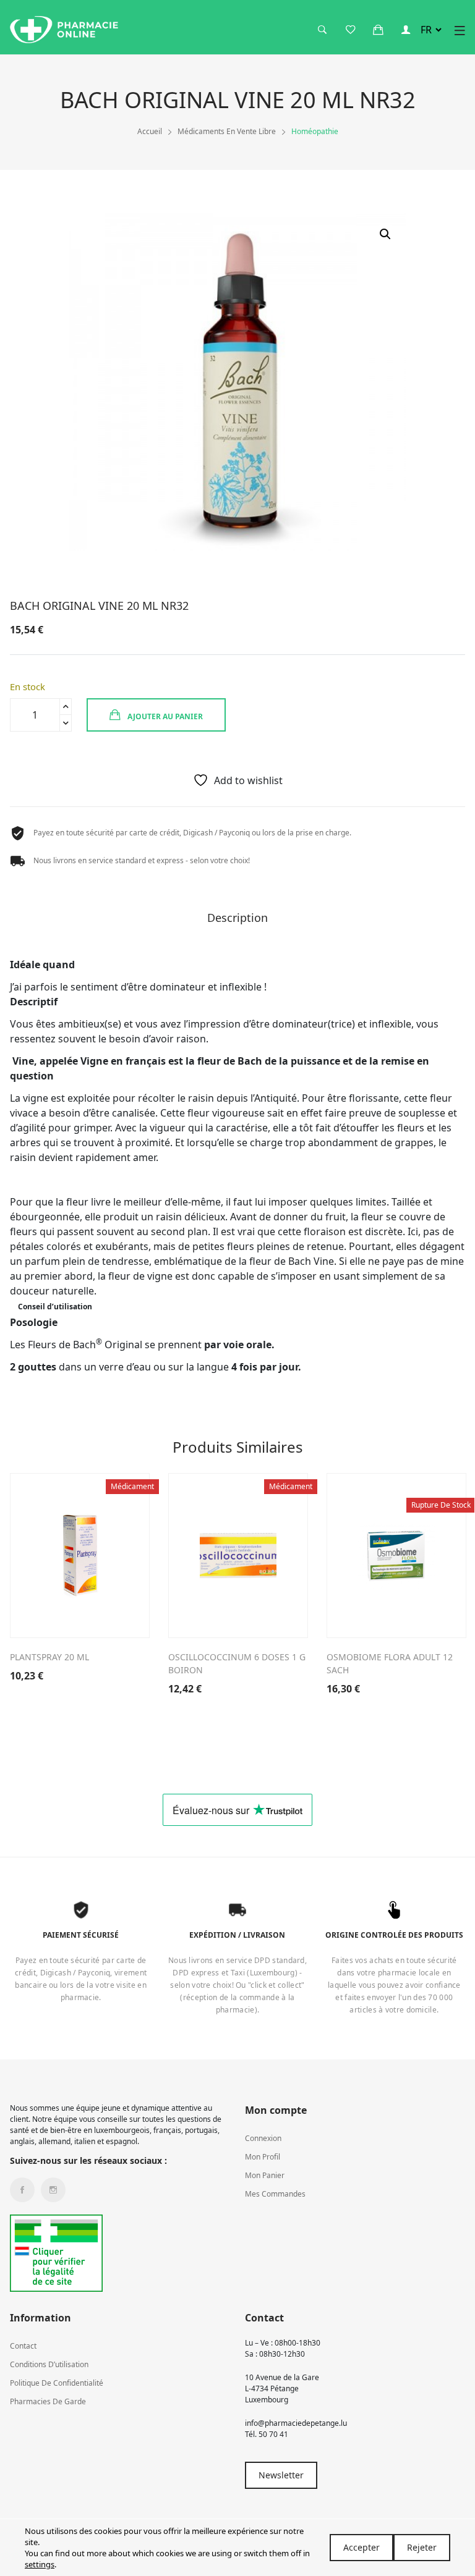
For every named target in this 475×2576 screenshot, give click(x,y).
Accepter (362, 2547)
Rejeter (422, 2547)
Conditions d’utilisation (49, 2364)
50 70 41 (273, 2434)
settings (40, 2564)
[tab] (237, 922)
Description (237, 918)
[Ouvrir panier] (378, 30)
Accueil (150, 131)
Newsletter (281, 2475)
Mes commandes (275, 2194)
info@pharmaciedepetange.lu (296, 2423)
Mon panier (265, 2175)
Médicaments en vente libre (227, 131)
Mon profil (263, 2157)
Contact (23, 2346)
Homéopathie (315, 131)
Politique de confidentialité (57, 2383)
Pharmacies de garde (48, 2401)
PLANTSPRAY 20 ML (49, 1657)
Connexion (263, 2138)
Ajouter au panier (164, 716)
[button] (385, 234)
